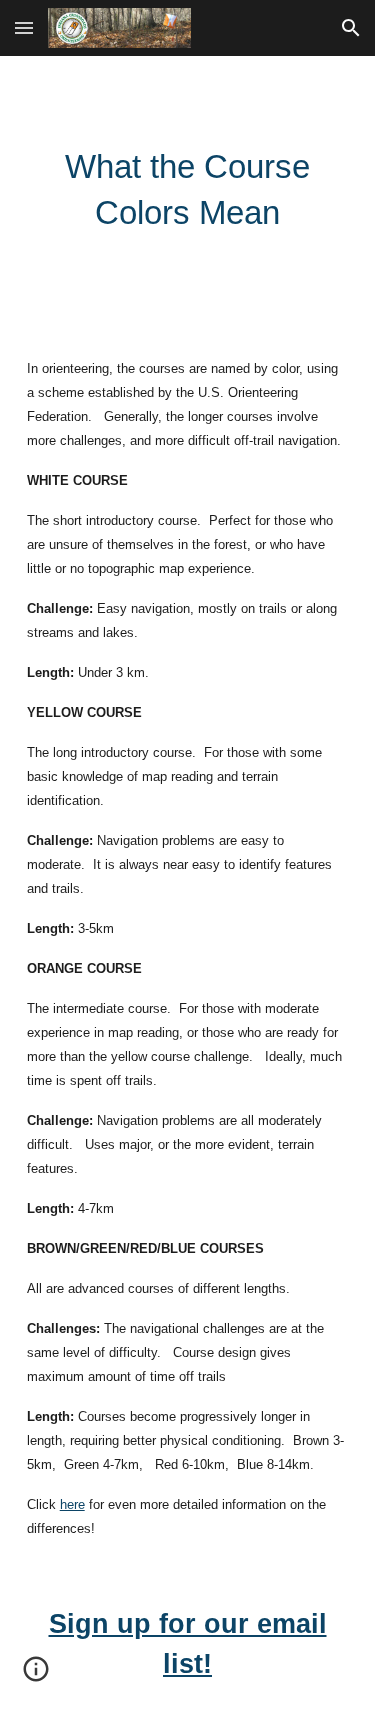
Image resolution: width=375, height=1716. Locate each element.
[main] (188, 190)
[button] (24, 27)
